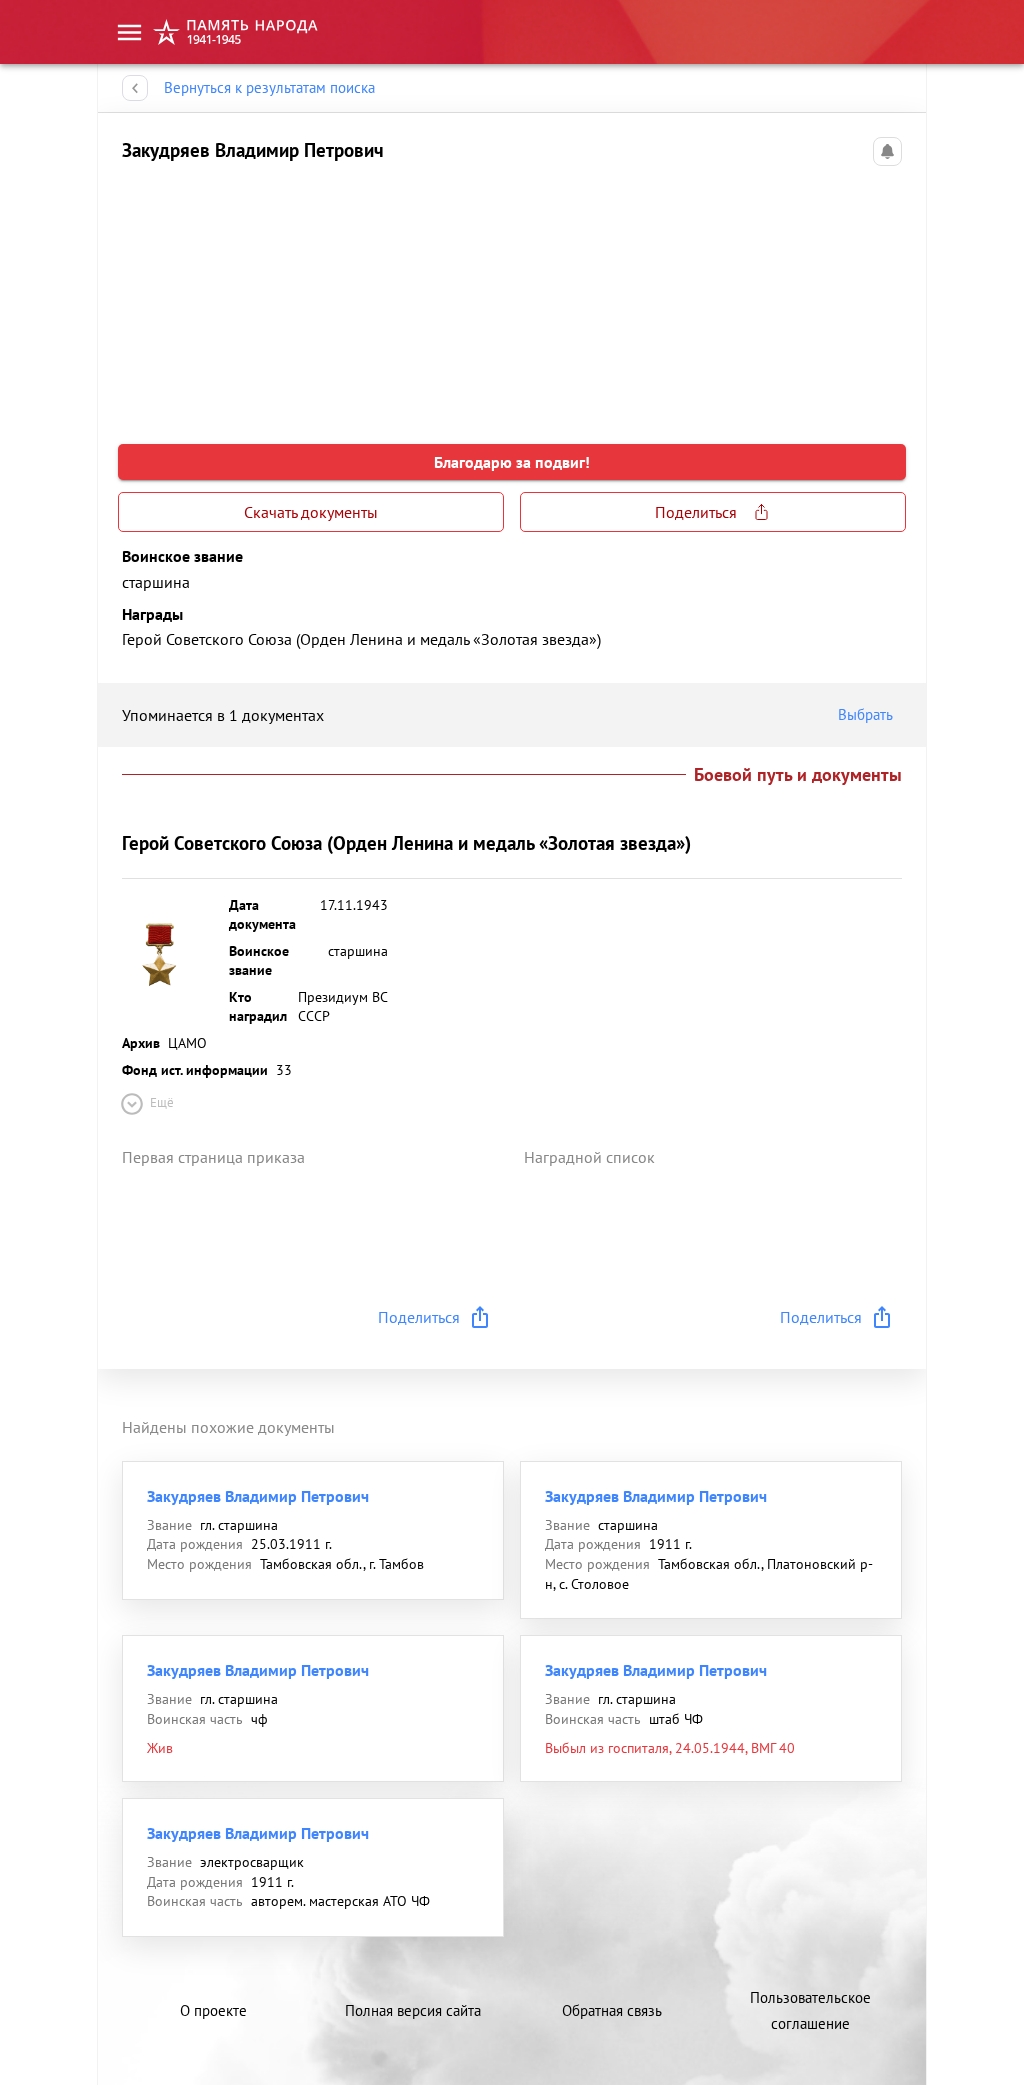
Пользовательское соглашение (810, 2010)
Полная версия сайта (413, 2010)
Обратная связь (612, 2010)
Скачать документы (311, 512)
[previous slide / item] (138, 296)
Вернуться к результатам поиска (269, 87)
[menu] (129, 32)
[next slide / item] (886, 296)
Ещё (162, 1102)
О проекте (213, 2010)
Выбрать (865, 714)
